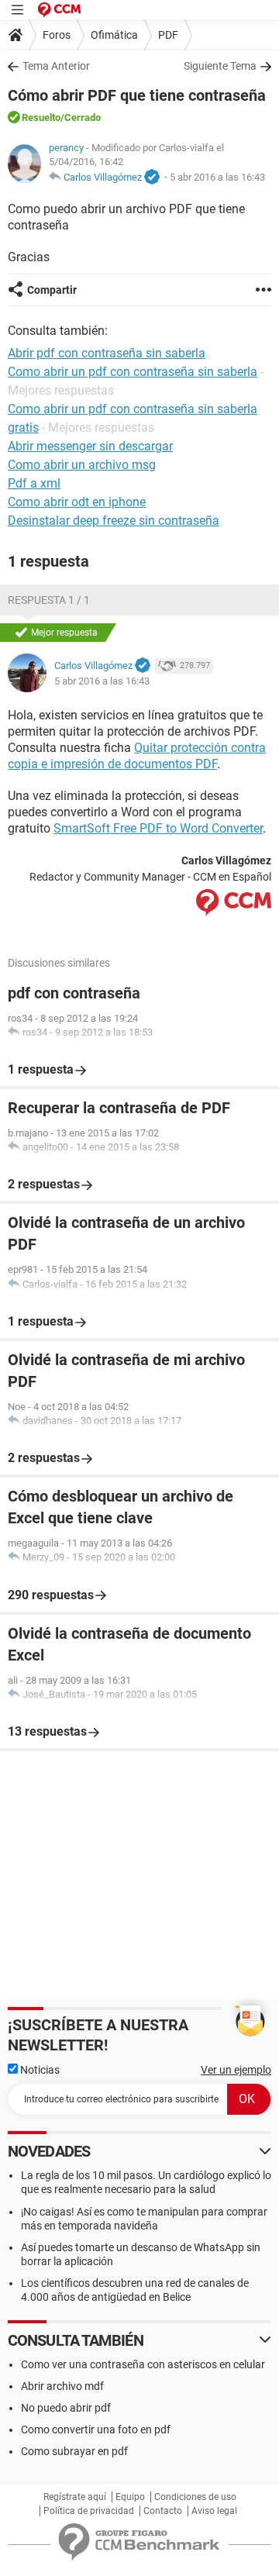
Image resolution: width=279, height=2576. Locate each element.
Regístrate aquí (75, 2497)
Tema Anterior (56, 66)
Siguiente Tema (220, 66)
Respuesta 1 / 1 (49, 600)
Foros (57, 35)
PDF (168, 35)
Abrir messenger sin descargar (90, 446)
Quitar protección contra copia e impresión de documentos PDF (137, 756)
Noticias (39, 2070)
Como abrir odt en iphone (77, 502)
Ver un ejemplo (236, 2070)
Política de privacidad (89, 2511)
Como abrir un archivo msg (82, 465)
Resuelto (41, 117)
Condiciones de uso (195, 2497)
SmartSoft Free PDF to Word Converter (158, 828)
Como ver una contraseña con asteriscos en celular (143, 2364)
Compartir (52, 290)
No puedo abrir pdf (66, 2408)
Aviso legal (214, 2511)
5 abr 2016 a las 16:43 (217, 177)
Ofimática (114, 35)
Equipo (130, 2497)
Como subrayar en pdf (74, 2451)
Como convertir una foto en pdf (96, 2429)
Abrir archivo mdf (62, 2386)
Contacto (163, 2511)
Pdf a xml (34, 483)
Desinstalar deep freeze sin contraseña (114, 521)
